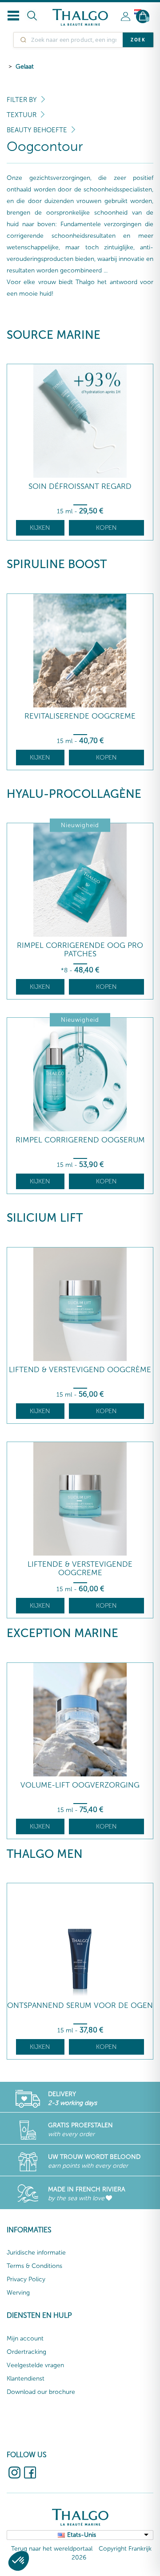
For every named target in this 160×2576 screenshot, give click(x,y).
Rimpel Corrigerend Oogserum (80, 1140)
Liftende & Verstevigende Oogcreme (80, 1568)
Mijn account (25, 2338)
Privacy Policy (26, 2279)
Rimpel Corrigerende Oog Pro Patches (80, 949)
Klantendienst (26, 2379)
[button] (19, 2561)
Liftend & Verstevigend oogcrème (80, 1370)
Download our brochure (41, 2392)
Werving (18, 2293)
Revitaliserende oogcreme (80, 716)
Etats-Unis (82, 2535)
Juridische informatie (36, 2253)
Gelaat (25, 67)
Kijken (40, 528)
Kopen (106, 528)
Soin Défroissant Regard (80, 486)
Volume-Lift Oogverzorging (80, 1785)
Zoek (138, 40)
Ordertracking (26, 2352)
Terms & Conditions (34, 2266)
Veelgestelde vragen (35, 2365)
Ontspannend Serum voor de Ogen (80, 2005)
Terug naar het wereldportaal (52, 2549)
